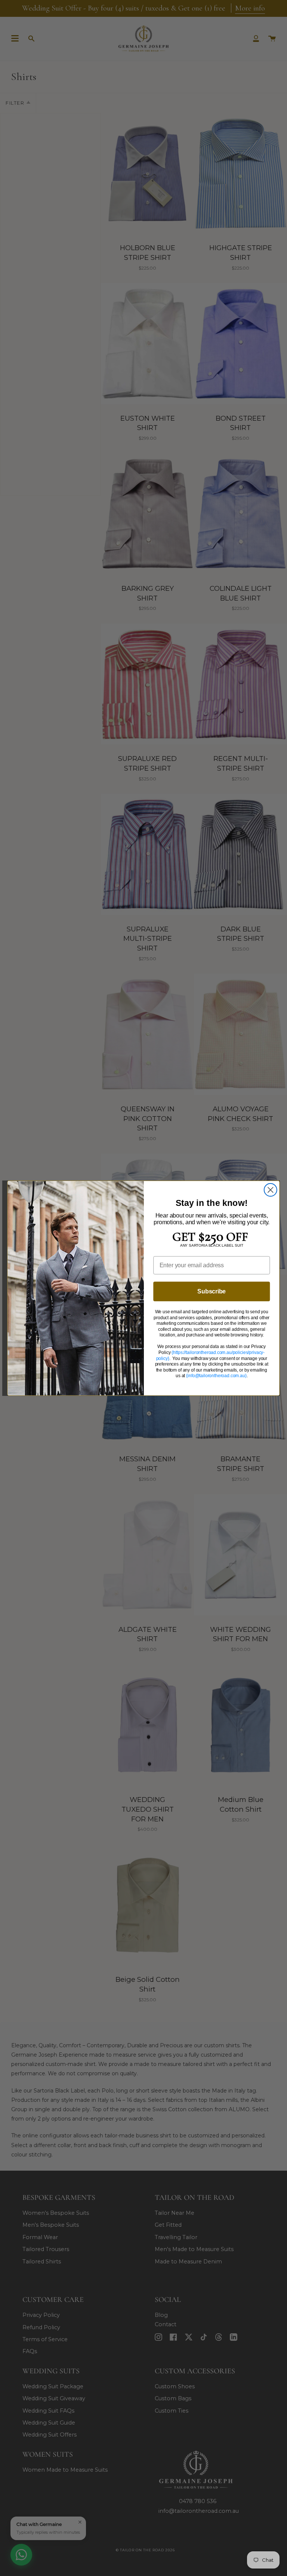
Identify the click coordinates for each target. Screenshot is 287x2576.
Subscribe (212, 1291)
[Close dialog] (271, 1190)
